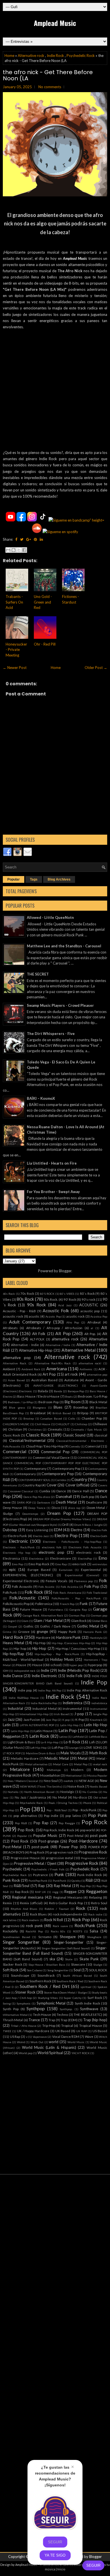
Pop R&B (21, 1823)
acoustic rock (13, 1316)
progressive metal (60, 1858)
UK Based (63, 2031)
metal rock (100, 1764)
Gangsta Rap (78, 1610)
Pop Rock (94, 1822)
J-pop (79, 1714)
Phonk (87, 1803)
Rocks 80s (58, 1931)
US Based (100, 2031)
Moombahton (50, 1775)
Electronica (11, 1558)
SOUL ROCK (98, 1970)
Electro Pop (66, 1535)
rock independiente (68, 1914)
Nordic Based (98, 1786)
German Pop (77, 1615)
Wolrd (21, 2042)
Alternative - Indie (25, 1345)
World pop (26, 2053)
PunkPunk (60, 1881)
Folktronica (44, 1604)
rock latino (10, 1920)
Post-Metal (12, 1847)
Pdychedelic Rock (31, 1803)
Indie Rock (55, 56)
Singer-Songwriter (69, 1942)
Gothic (28, 1626)
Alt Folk (39, 1334)
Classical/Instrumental (27, 1440)
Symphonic (24, 2003)
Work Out (37, 2042)
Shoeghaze (94, 1937)
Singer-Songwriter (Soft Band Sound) (66, 1948)
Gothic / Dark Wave (55, 1626)
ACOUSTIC (89, 1305)
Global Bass (100, 1621)
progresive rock (61, 1852)
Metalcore (20, 1769)
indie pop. (25, 1690)
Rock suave (60, 1926)
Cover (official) (78, 1485)
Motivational (74, 1775)
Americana (57, 1369)
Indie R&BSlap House (24, 1698)
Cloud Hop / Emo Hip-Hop (45, 1446)
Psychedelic (12, 1869)
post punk (99, 1835)
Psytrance (40, 1875)
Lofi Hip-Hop (38, 1748)
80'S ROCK (47, 1294)
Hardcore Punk (69, 1637)
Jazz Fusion (32, 1719)
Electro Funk (17, 1536)
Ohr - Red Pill (45, 644)
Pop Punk (98, 1815)
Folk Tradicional (97, 1593)
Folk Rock (34, 1592)
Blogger (65, 1271)
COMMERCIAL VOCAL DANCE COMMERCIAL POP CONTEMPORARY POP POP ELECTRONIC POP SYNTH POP (55, 1463)
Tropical (67, 2025)
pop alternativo (25, 1815)
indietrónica (99, 1703)
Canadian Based (51, 1418)
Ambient (9, 1369)
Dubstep (10, 1530)
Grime (7, 1632)
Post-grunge (49, 1841)
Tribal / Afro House (24, 2026)
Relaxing (95, 1897)
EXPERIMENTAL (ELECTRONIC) (28, 1575)
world (54, 2042)
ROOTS (78, 1931)
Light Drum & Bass (21, 1742)
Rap (42, 1886)
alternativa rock (65, 1339)
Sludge (98, 1965)
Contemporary (25, 1474)
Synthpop (36, 2009)
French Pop (67, 1604)
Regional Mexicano (68, 1897)
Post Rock (20, 1841)
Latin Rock (39, 1736)
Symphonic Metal (51, 2003)
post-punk (40, 1847)
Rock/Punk (85, 1925)
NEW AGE (86, 1781)
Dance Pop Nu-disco (37, 1497)
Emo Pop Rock (39, 1564)
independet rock (25, 1671)
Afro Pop (73, 1322)
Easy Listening (37, 1530)
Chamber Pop (92, 1418)
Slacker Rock (13, 1964)
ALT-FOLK (37, 1339)
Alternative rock (31, 56)
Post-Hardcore (83, 1841)
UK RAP (82, 2031)
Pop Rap (41, 1823)
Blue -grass (17, 1407)
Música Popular (97, 1775)
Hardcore (43, 1637)
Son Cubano (35, 1970)
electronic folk (52, 1547)
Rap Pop (85, 1886)
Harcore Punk (93, 1632)
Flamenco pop (83, 1581)
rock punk (34, 1926)
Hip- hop (20, 1648)
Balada (43, 1391)
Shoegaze (68, 1937)
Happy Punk (67, 1631)
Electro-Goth (99, 1536)
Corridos (61, 1480)
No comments (50, 87)
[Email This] (8, 550)
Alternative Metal (79, 1350)
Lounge (74, 1748)
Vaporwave (40, 2037)
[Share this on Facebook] (16, 539)
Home (9, 56)
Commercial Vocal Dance (51, 1457)
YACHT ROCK (81, 2053)
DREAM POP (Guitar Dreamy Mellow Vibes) (62, 1519)
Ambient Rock (31, 1369)
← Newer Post (15, 668)
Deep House (12, 1508)
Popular (14, 879)
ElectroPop (85, 1559)
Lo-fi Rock (72, 1742)
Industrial (15, 1708)
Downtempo (30, 1514)
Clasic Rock (11, 1435)
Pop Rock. (26, 1830)
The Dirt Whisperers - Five (51, 1034)
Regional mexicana (28, 1897)
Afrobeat (94, 1322)
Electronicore (61, 1558)
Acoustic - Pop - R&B (19, 1311)
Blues (58, 1407)
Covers (103, 1485)
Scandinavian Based (16, 1937)
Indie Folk (74, 1676)
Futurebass (56, 1610)
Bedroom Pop (49, 1402)
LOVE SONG (93, 1747)
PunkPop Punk (38, 1881)
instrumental (72, 1708)
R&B (89, 1880)
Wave (89, 2036)
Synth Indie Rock (87, 2003)
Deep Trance (37, 1508)
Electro (77, 1530)
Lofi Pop (58, 1747)
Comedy (74, 1446)
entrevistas (100, 1564)
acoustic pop (90, 1311)
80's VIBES (67, 1294)
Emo (103, 1558)
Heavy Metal (13, 1643)
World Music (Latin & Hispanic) (49, 2047)
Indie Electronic (44, 1676)
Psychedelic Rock (81, 56)
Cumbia (45, 1491)
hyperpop (95, 1665)
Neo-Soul (51, 1781)
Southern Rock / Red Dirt (45, 1986)
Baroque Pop (76, 1391)
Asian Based (16, 1380)
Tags (34, 879)
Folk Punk (10, 1592)
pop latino (73, 1815)
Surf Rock (95, 1998)
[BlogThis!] (14, 550)
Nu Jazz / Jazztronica (30, 1797)
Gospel (13, 1626)
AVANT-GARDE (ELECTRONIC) (56, 1385)
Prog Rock (37, 1852)
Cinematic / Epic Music (87, 1429)
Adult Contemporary (30, 1322)
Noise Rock (76, 1786)
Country (79, 1479)
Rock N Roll (54, 1920)
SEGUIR (93, 2565)
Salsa (94, 1931)
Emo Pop (17, 1564)
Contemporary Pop (58, 1474)
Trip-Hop (49, 2025)
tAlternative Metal (15, 2015)
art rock (71, 1374)
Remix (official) (31, 1903)
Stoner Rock (25, 1992)
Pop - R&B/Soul (57, 1810)
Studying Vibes (48, 1998)
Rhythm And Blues (24, 1909)
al (92, 1328)
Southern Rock (40, 1981)
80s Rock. (51, 1299)
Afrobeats (10, 1328)
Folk (103, 1580)
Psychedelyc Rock (15, 1875)
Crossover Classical (21, 1491)
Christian (15, 1429)
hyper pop (76, 1665)
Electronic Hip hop (16, 1553)
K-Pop (80, 1719)
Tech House (42, 2014)
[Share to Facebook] (24, 550)
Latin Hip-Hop (96, 1725)
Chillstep (81, 1424)
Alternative (98, 1339)
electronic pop (51, 1552)
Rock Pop (81, 1919)
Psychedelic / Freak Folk (48, 1869)
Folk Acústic (47, 1587)
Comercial (93, 1446)
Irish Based (61, 1714)
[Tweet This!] (22, 539)
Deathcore (94, 1502)
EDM (58, 1530)
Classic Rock (38, 1435)
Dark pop (88, 1497)
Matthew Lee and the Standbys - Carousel (64, 946)
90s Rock (37, 1305)
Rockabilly (10, 1931)
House (21, 1665)
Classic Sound (74, 1435)
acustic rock (75, 1316)
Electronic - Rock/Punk (19, 1547)
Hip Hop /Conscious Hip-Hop (71, 1643)
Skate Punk (89, 1959)
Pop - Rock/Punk (84, 1810)
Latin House (44, 1731)
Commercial (15, 1451)
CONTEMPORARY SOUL (34, 1480)
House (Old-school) (47, 1665)
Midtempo (54, 1770)
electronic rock (88, 1552)
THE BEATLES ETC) (88, 2014)
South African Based (77, 1976)
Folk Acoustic (22, 1586)
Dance (61, 1491)
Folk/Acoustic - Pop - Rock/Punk (76, 1598)
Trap (52, 2020)
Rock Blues (38, 1914)
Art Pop (49, 1374)
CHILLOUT (63, 1424)
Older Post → (96, 668)
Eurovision (66, 1570)
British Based (62, 1413)
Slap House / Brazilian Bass (47, 1965)
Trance (34, 2020)
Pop (25, 1809)
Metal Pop (81, 1764)
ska (52, 1959)
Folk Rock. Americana (67, 1593)
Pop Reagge (67, 1823)
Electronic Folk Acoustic (85, 1547)
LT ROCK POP (12, 1753)
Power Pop (69, 1847)
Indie (45, 1670)
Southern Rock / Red (70, 1981)
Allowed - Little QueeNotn (50, 917)
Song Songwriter (58, 1970)
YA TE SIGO (55, 2555)
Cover (52, 1485)
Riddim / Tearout (57, 1909)
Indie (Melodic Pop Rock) (79, 1670)
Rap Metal (62, 1886)
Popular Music (45, 1835)
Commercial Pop (55, 1452)
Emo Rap (61, 1564)
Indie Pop (94, 1682)
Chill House (43, 1424)
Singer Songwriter (21, 1942)
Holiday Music (62, 1659)
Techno (62, 2014)
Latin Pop (68, 1730)
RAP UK (40, 1892)
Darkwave (43, 1502)
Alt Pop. (90, 1334)
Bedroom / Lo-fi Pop (93, 1396)
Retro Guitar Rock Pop (66, 1903)
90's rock (88, 1299)
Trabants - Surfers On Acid (14, 602)
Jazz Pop (51, 1720)
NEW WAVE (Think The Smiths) (41, 1786)
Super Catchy (73, 1998)
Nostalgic (67, 1792)
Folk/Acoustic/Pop (16, 1604)
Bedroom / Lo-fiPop (20, 1402)
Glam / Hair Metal (48, 1620)
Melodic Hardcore (25, 1758)
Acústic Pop (53, 1316)
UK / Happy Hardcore (33, 2031)
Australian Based (44, 1380)
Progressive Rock (93, 1852)
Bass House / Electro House (38, 1396)
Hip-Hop (39, 1648)
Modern (77, 1770)
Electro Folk (99, 1530)
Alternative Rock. (15, 1363)
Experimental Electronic (21, 1581)
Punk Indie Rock (90, 1875)
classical (101, 1435)
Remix (7, 1903)
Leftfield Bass (98, 1737)
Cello (72, 1418)
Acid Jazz (65, 1305)
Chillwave (100, 1424)
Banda (58, 1391)
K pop (66, 1720)
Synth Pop (11, 2009)
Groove (24, 1631)
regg (55, 1892)
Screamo (45, 1937)
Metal (83, 1758)
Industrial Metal (44, 1708)
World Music (76, 2042)
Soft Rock (11, 1970)
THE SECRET (38, 974)
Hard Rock (13, 1637)
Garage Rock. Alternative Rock (43, 1615)
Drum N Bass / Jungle (88, 1525)
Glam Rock (79, 1620)
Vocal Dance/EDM (66, 2036)
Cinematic (55, 1429)
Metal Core (60, 1764)
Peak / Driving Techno (63, 1803)
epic (12, 1569)
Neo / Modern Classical (23, 1781)
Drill (65, 1524)
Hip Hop (39, 1643)
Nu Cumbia (90, 1792)
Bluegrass (39, 1407)
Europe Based (39, 1569)
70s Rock (27, 1293)
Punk (59, 1874)
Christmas (35, 1429)
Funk (84, 1604)
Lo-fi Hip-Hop (49, 1742)
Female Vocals (57, 1581)
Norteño (13, 1792)
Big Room (73, 1402)
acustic (34, 1316)
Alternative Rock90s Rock (53, 1363)
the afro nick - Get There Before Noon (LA (48, 75)
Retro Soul (99, 1903)
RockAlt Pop (34, 1931)
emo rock (79, 1564)
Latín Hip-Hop (20, 1731)
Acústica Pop (99, 1316)
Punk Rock (11, 1880)
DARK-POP (24, 1502)
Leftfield (78, 1737)
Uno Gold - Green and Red (43, 602)
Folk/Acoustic (22, 1598)
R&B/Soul (22, 1886)
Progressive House (25, 1858)
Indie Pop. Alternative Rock (87, 1690)
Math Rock (98, 1753)
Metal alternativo (36, 1764)
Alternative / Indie (58, 1345)
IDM (6, 1671)
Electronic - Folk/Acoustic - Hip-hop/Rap (72, 1542)
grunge (42, 1631)
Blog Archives (59, 879)
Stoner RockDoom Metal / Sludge (65, 1992)
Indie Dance (13, 1676)
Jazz (11, 1719)
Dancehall (64, 1497)
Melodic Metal (57, 1758)
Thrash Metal (13, 2020)
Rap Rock (22, 1892)
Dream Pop (59, 1513)
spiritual (86, 1987)
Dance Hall (81, 1491)
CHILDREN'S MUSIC (16, 1424)
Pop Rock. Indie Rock (59, 1830)
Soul (77, 1970)
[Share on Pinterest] (35, 539)
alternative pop (17, 1358)
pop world (88, 1830)
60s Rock (9, 1294)
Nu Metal (60, 1797)
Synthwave (89, 2009)
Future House (31, 1609)
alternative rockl (90, 1363)
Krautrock (96, 1720)
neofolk (68, 1781)
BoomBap (81, 1407)
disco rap (74, 1508)
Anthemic (86, 1369)
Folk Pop (92, 1586)
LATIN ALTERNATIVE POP (37, 1725)
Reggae (70, 1892)
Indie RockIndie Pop (44, 1703)
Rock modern (30, 1920)
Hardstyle (96, 1638)
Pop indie (51, 1815)
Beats (69, 1396)
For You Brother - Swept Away (53, 1192)
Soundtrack (46, 1975)
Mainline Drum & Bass (41, 1753)
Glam (25, 1621)
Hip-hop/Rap (14, 1654)
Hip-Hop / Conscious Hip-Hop (78, 1648)
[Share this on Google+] (29, 539)
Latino (63, 1737)
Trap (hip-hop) (95, 2020)
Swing (7, 2003)
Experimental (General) (82, 1575)
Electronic (18, 1541)
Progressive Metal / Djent (35, 1863)
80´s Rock (87, 1293)
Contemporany (35, 1468)
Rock (81, 1908)
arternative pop (97, 1375)
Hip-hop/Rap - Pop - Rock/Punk (57, 1654)
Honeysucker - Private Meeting (16, 650)
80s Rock (25, 1299)
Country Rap (32, 1485)
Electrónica (36, 1559)
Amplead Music (55, 23)
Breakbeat (38, 1413)
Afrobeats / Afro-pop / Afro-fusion (54, 1328)
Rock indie (95, 1914)
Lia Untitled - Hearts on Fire (52, 1163)
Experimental (91, 1569)
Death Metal (66, 1502)
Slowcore (78, 1964)
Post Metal (75, 1835)
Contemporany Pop (66, 1468)
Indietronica (72, 1703)
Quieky (76, 1881)
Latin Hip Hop (69, 1725)
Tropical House (91, 2025)
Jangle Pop (100, 1714)
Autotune (71, 1380)
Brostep (29, 1418)
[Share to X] (19, 550)
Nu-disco (80, 1797)
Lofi (92, 1742)
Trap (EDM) (69, 2020)
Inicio (61, 2569)
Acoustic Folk (56, 1311)
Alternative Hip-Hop (36, 1350)
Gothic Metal (88, 1626)
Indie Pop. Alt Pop (50, 1690)
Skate (69, 1959)
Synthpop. (66, 2009)
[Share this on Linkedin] (41, 539)
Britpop (83, 1413)
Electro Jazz (41, 1536)
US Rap (15, 2036)
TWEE (7, 2031)
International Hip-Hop (34, 1714)
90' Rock (70, 1299)
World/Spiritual (50, 2053)
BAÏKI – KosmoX (41, 1098)
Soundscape (20, 1975)
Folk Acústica (70, 1587)
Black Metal (98, 1402)
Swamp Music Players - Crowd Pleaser (60, 1005)
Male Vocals (71, 1753)
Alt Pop (63, 1333)
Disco (56, 1508)
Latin (7, 1725)
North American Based (39, 1792)
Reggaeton (97, 1891)
